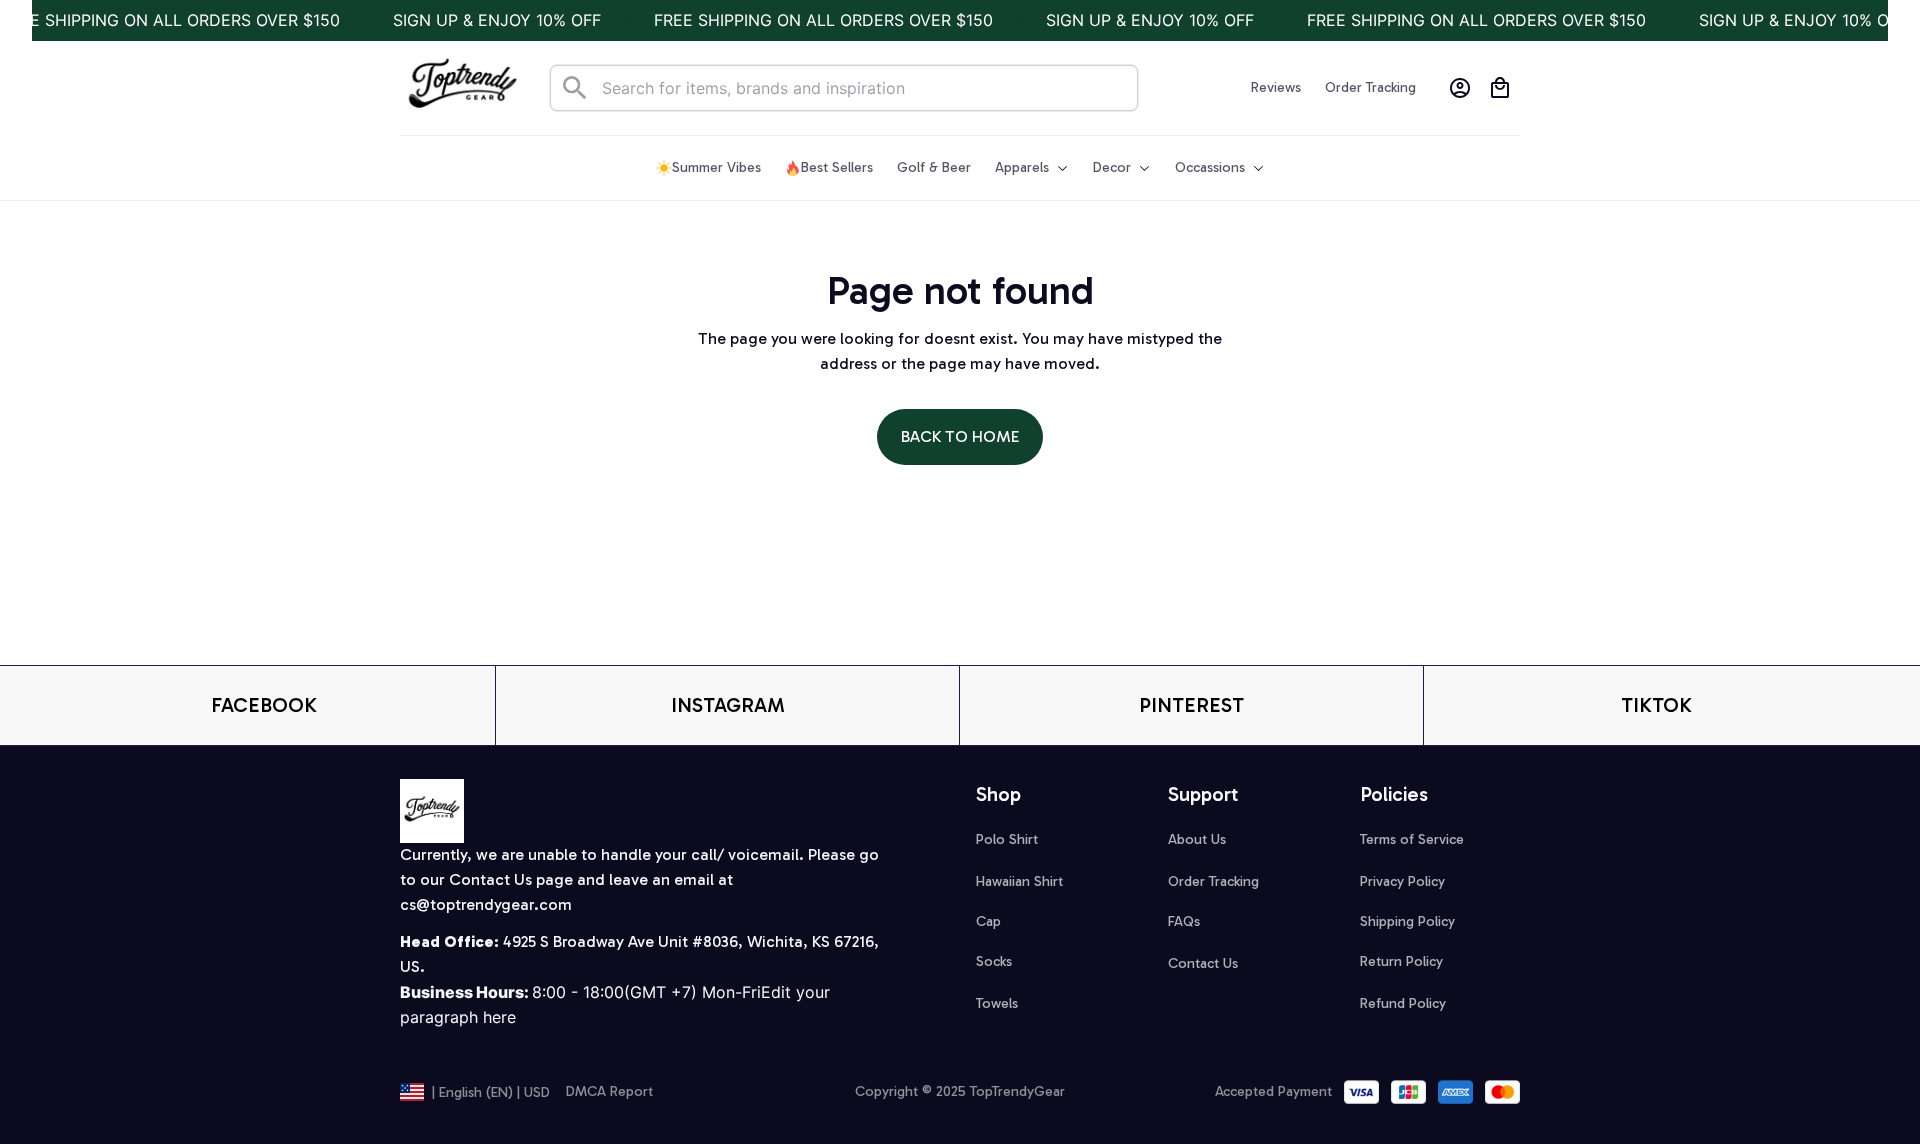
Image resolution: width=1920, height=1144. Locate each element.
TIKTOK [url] (1656, 705)
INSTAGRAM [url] (728, 705)
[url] (486, 905)
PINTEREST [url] (1191, 705)
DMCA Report (609, 1091)
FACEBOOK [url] (264, 705)
